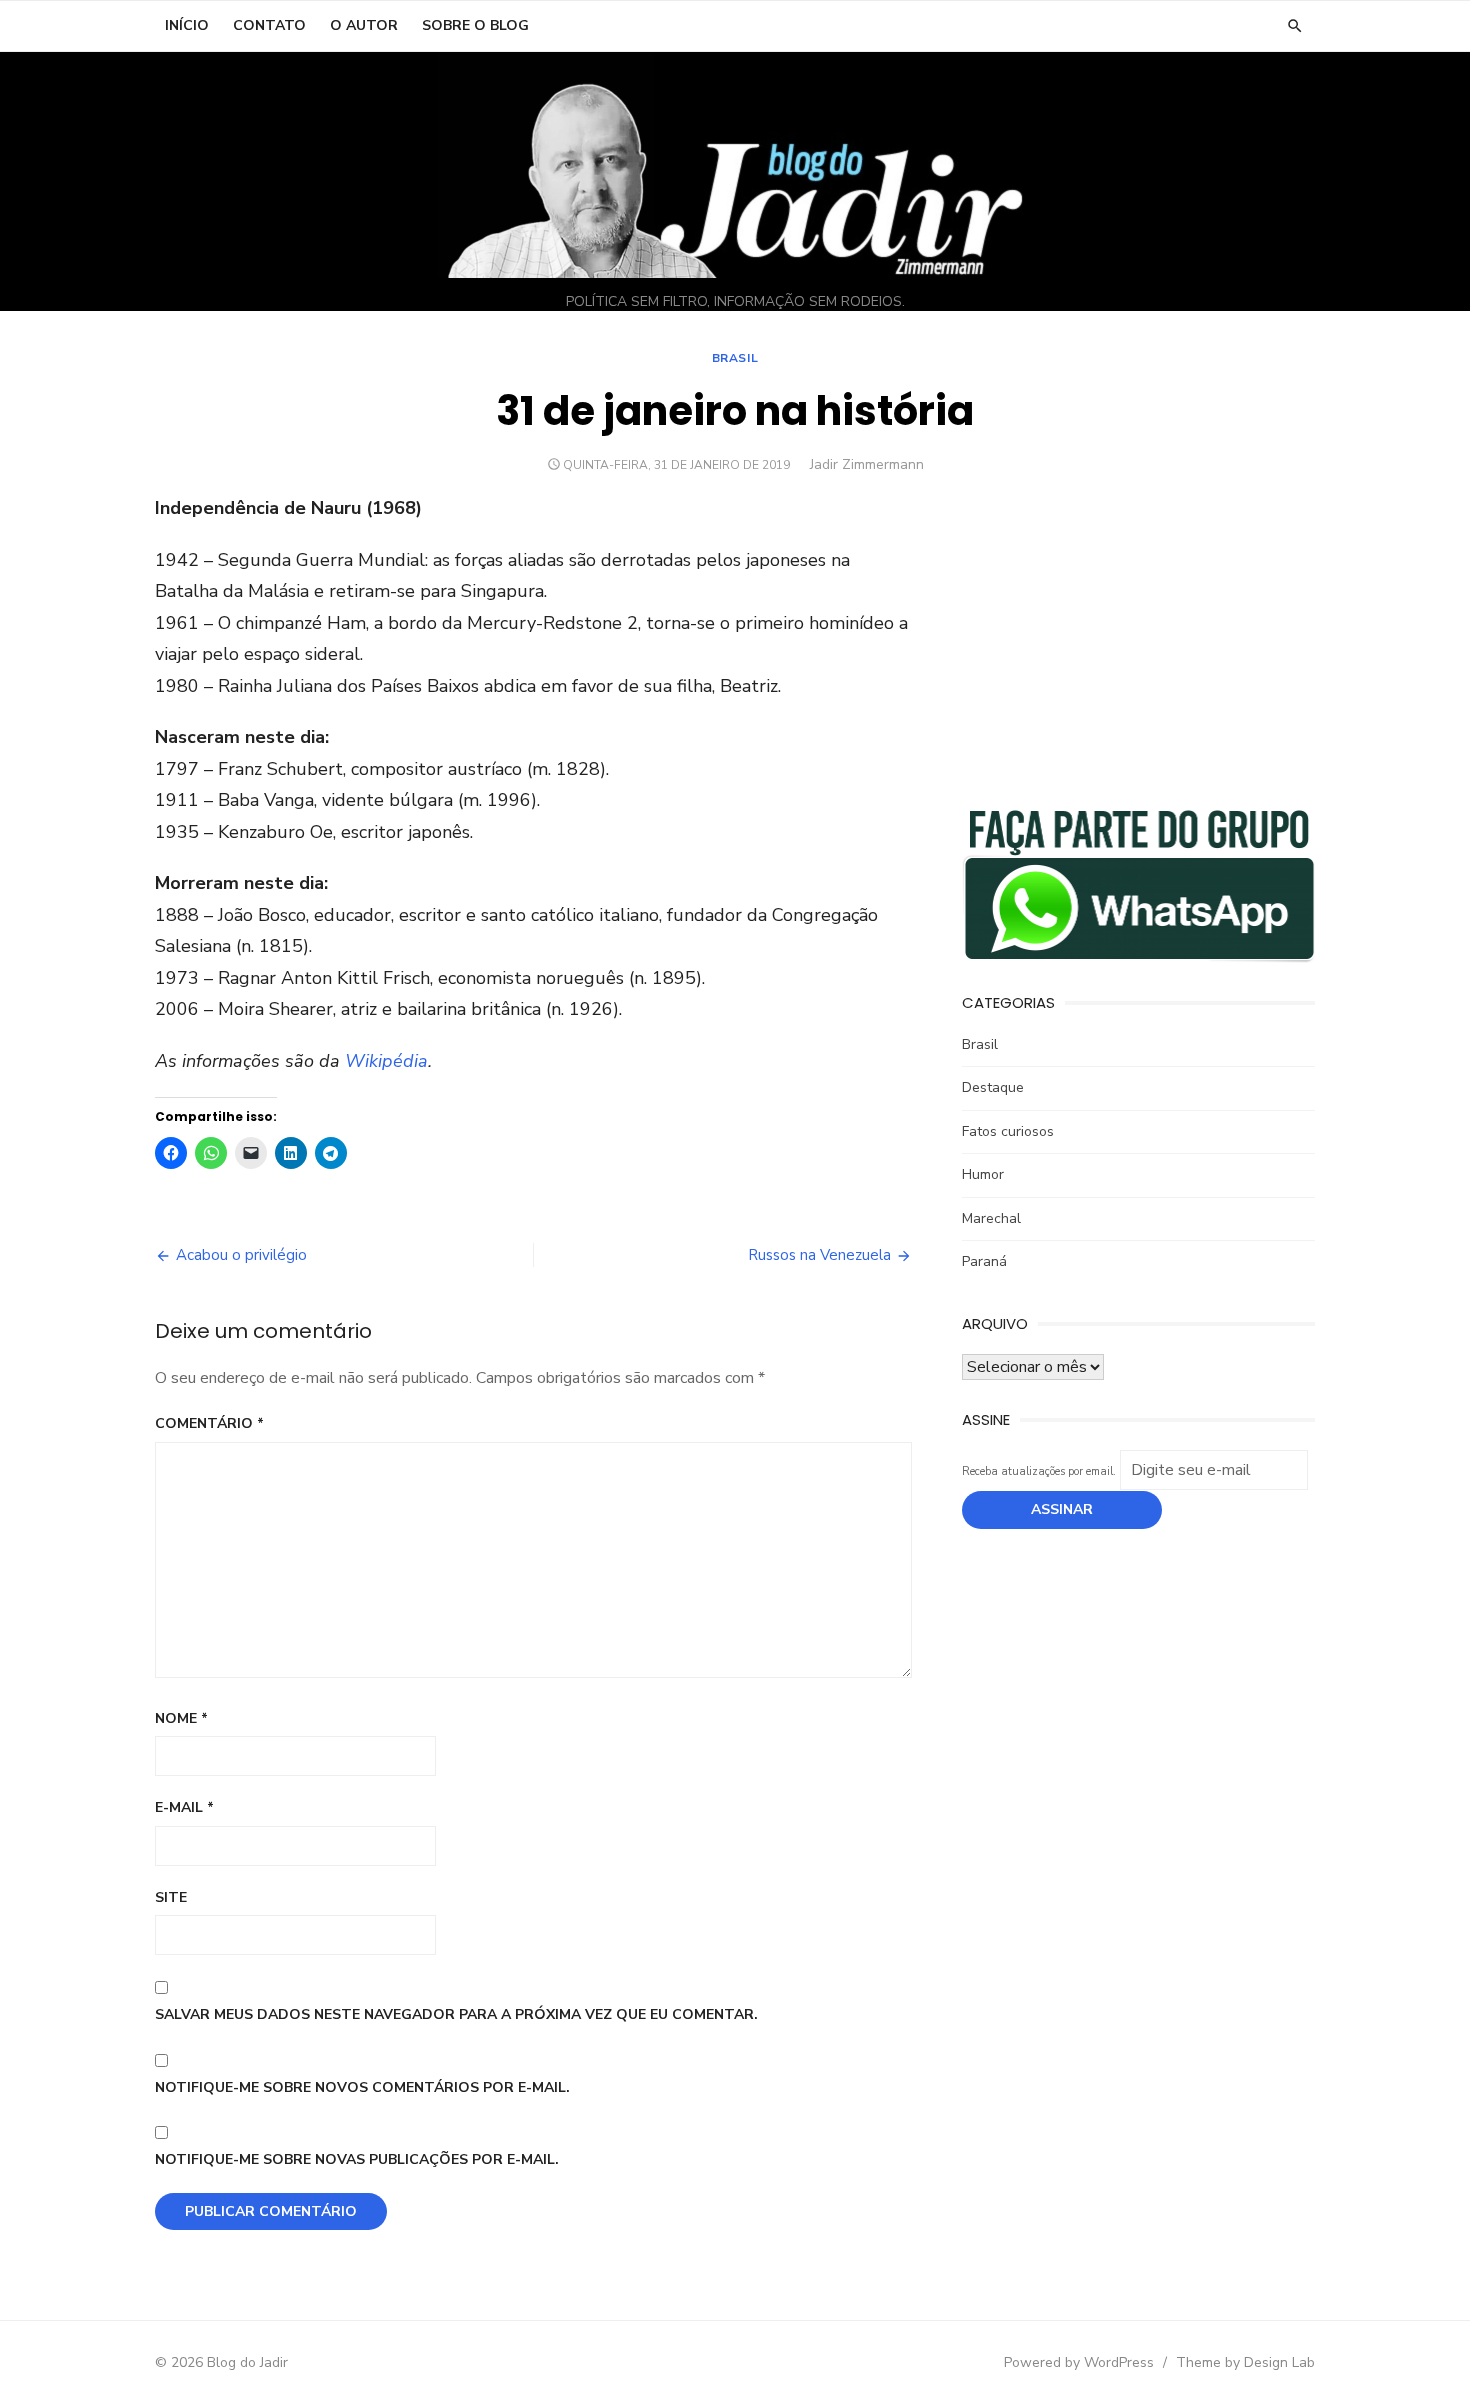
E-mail (184, 1807)
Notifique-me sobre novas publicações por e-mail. (357, 2159)
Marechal (991, 1218)
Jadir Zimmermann (867, 464)
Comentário (209, 1423)
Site (171, 1897)
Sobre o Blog (475, 25)
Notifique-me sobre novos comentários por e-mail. (362, 2087)
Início (187, 25)
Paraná (984, 1261)
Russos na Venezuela (819, 1255)
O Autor (364, 25)
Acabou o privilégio (241, 1255)
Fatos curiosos (1008, 1131)
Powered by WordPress (1079, 2362)
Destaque (993, 1087)
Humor (983, 1174)
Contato (269, 25)
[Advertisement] (1138, 633)
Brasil (735, 358)
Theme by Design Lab (1245, 2362)
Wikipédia (386, 1061)
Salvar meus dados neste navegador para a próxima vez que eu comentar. (456, 2014)
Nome (181, 1718)
